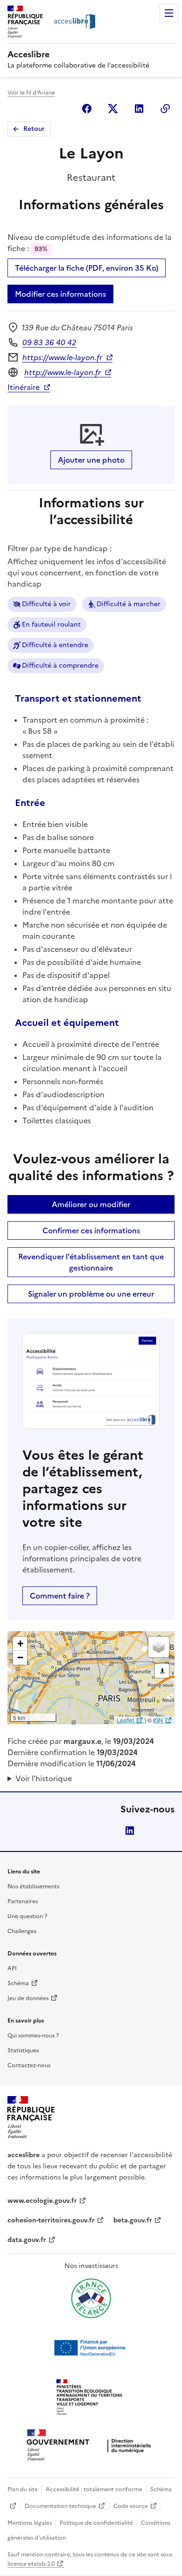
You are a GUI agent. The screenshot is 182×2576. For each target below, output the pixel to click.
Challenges (22, 1931)
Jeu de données (28, 1998)
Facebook (87, 109)
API (12, 1968)
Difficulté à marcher (129, 604)
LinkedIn (130, 1831)
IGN (158, 1720)
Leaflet (125, 1720)
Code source (131, 2506)
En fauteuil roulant (51, 625)
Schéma (18, 1983)
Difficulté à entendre (55, 645)
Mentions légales (30, 2523)
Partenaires (23, 1901)
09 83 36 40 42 (49, 342)
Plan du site (23, 2489)
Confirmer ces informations (91, 1230)
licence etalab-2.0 (31, 2564)
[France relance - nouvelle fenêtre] (91, 2298)
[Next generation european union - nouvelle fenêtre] (91, 2348)
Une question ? (27, 1916)
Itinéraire (24, 387)
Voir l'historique (44, 1778)
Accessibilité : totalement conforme (94, 2489)
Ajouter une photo (91, 460)
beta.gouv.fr (133, 2220)
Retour (34, 129)
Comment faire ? (60, 1596)
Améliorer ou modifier (91, 1204)
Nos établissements (33, 1886)
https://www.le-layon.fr (62, 357)
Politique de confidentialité (96, 2523)
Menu (169, 13)
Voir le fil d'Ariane (31, 93)
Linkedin (139, 109)
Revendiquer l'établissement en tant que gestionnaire (91, 1262)
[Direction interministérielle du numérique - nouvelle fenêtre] (91, 2446)
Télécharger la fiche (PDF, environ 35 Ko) (87, 268)
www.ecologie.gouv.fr (42, 2201)
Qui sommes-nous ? (33, 2036)
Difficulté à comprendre (60, 666)
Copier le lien (165, 109)
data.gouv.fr (27, 2240)
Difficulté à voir (46, 604)
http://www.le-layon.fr (63, 372)
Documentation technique (60, 2506)
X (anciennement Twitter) (113, 109)
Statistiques (23, 2050)
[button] (20, 1644)
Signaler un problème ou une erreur (91, 1294)
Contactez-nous (29, 2065)
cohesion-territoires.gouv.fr (51, 2220)
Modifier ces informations (60, 294)
